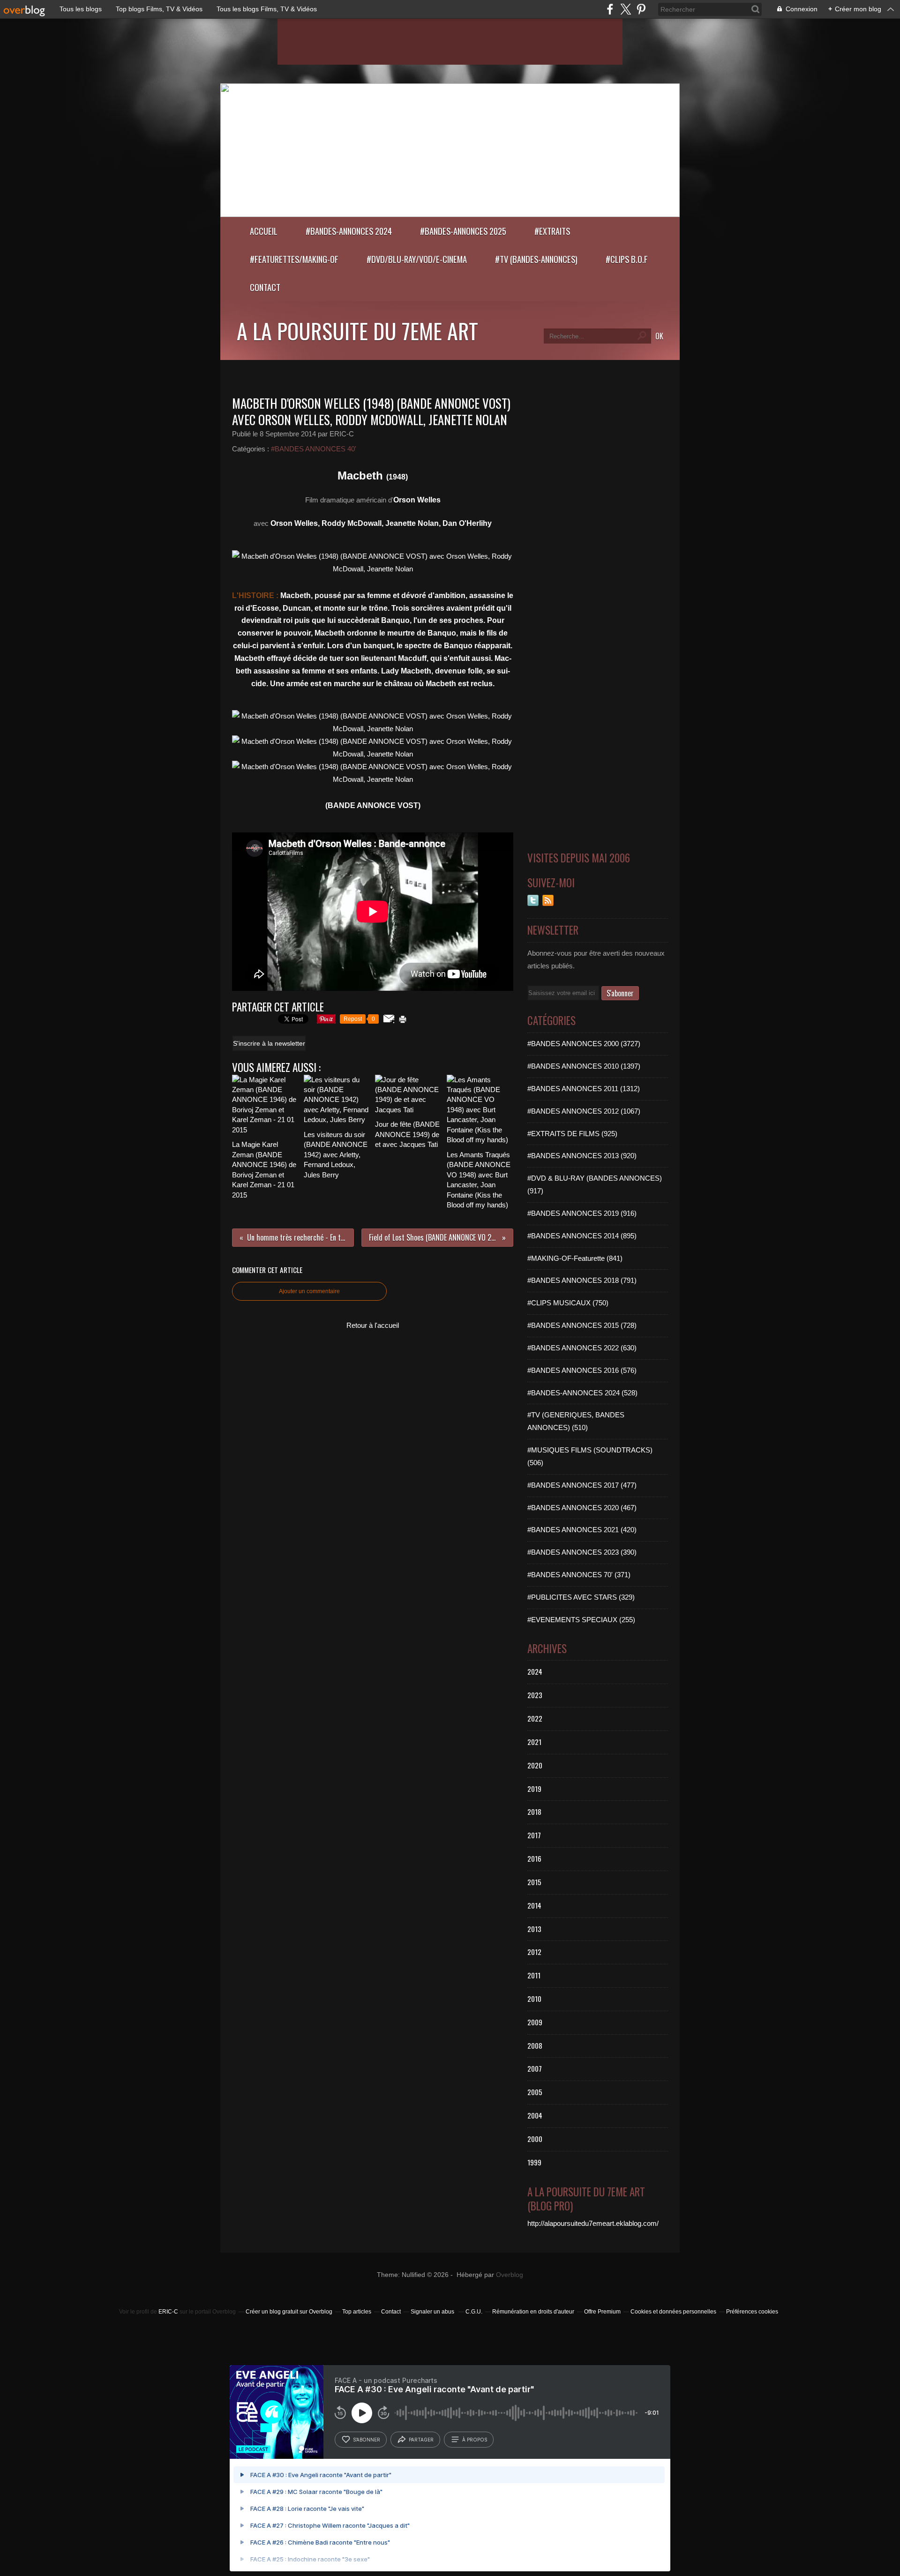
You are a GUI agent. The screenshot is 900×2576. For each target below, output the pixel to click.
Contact (265, 287)
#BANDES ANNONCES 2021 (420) (582, 1530)
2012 (534, 1952)
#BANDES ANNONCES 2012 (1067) (584, 1111)
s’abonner (367, 2440)
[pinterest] (641, 9)
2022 (535, 1718)
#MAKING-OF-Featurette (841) (575, 1258)
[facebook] (610, 9)
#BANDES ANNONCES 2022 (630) (582, 1348)
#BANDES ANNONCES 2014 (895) (582, 1236)
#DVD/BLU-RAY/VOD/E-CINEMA (417, 259)
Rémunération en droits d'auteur (533, 2312)
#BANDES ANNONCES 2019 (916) (582, 1213)
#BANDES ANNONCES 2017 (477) (582, 1485)
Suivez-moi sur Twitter (533, 900)
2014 (534, 1905)
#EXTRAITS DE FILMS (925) (572, 1134)
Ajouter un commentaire (309, 1291)
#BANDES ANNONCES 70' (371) (579, 1575)
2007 (535, 2068)
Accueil (264, 231)
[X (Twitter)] (626, 9)
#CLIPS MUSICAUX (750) (568, 1303)
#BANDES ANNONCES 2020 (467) (582, 1508)
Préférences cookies (752, 2312)
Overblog (510, 2275)
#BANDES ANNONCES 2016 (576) (582, 1370)
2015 (534, 1882)
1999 (534, 2162)
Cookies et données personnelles (673, 2312)
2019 (534, 1789)
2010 (534, 1999)
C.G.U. (474, 2312)
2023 (535, 1695)
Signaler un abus (433, 2312)
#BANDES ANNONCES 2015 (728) (582, 1325)
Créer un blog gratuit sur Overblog (289, 2312)
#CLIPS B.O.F (627, 259)
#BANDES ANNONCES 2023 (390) (582, 1552)
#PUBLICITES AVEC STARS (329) (581, 1597)
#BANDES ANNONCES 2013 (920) (582, 1156)
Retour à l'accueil (373, 1325)
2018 (534, 1812)
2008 (535, 2045)
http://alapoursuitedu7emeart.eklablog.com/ (593, 2223)
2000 (535, 2139)
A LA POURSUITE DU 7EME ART (357, 330)
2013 (534, 1929)
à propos (475, 2440)
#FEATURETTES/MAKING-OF (294, 259)
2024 (535, 1671)
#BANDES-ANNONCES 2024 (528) (582, 1393)
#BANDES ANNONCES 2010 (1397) (584, 1066)
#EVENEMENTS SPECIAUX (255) (581, 1620)
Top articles (357, 2312)
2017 (534, 1835)
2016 (534, 1858)
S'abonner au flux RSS (548, 900)
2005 (535, 2092)
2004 (535, 2115)
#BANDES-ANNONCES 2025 (463, 231)
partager (421, 2440)
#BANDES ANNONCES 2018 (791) (582, 1280)
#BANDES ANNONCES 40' (314, 449)
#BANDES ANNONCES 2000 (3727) (584, 1044)
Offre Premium (602, 2312)
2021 (534, 1742)
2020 (535, 1765)
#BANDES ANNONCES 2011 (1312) (584, 1089)
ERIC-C (168, 2312)
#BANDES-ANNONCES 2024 (349, 231)
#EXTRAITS (552, 231)
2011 (534, 1975)
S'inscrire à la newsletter (269, 1043)
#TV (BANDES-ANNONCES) (536, 259)
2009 (535, 2022)
